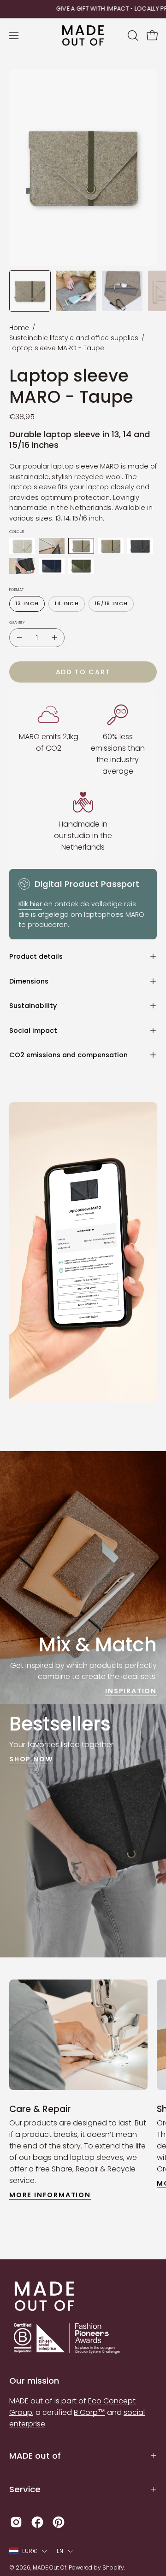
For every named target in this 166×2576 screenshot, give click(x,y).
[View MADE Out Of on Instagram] (16, 2522)
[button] (132, 35)
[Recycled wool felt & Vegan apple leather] (52, 546)
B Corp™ (89, 2412)
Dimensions (29, 981)
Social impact (33, 1030)
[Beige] (22, 546)
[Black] (140, 546)
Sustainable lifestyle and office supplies (74, 338)
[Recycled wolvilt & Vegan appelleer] (52, 566)
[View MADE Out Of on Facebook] (37, 2522)
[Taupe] (81, 546)
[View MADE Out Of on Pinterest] (59, 2522)
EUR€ (30, 2551)
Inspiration (131, 1691)
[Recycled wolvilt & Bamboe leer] (81, 566)
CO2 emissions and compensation (68, 1055)
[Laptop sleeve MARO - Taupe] (30, 291)
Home (19, 328)
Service (25, 2489)
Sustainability (33, 1006)
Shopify (113, 2567)
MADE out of (35, 2456)
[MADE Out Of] (83, 36)
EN (60, 2551)
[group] (83, 9)
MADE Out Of (50, 2567)
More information (50, 2195)
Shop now (31, 1759)
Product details (36, 956)
